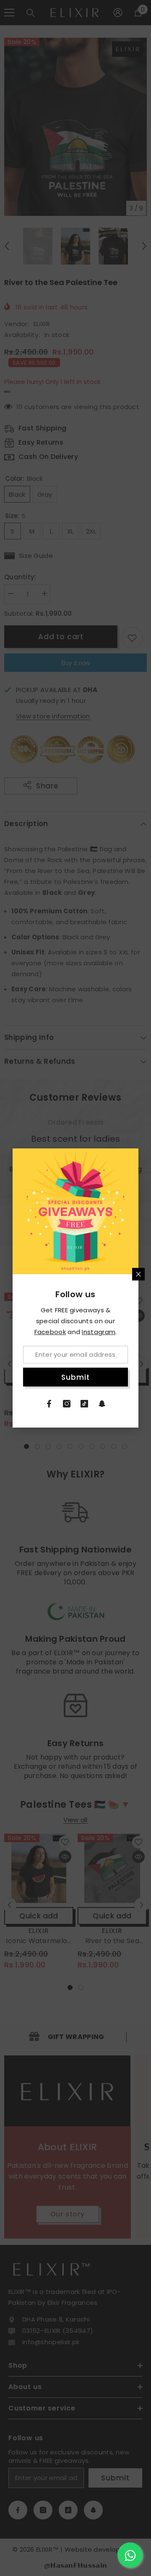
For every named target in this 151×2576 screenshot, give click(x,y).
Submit (75, 1377)
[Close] (138, 1274)
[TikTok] (84, 1404)
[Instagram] (67, 1404)
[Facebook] (49, 1404)
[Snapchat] (102, 1404)
